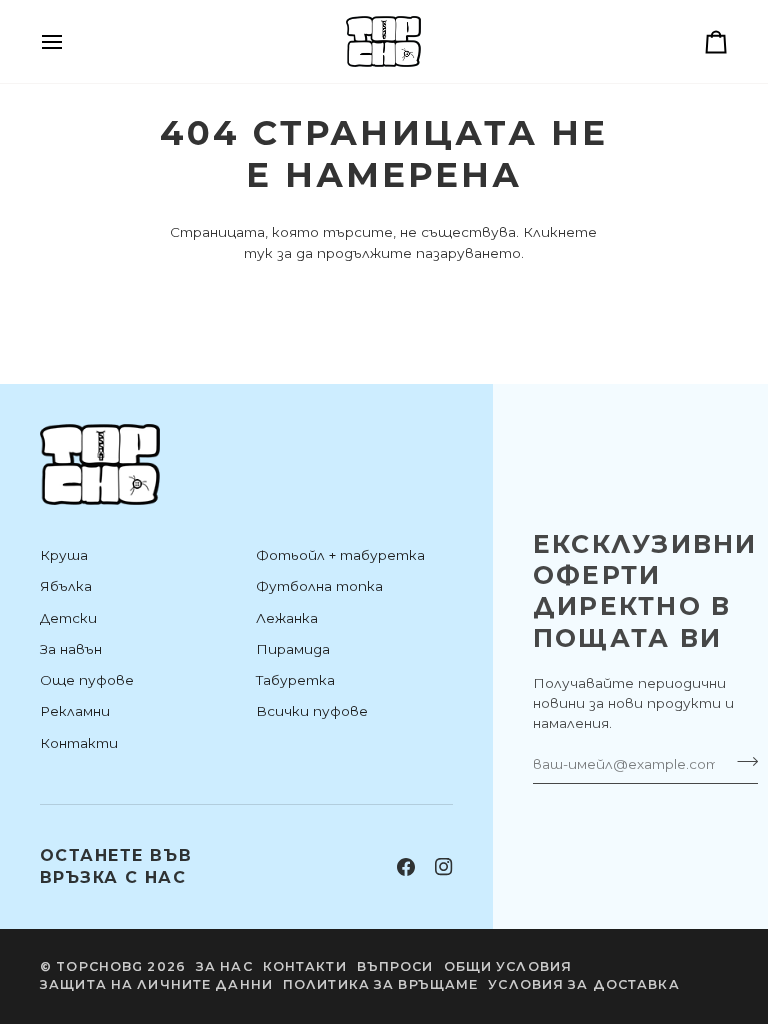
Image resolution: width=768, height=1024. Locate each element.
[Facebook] (406, 867)
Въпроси (395, 966)
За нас (224, 966)
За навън (71, 649)
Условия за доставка (583, 984)
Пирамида (293, 649)
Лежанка (287, 618)
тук (258, 253)
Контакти (79, 743)
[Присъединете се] (741, 761)
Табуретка (295, 680)
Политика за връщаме (380, 984)
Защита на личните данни (156, 984)
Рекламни (75, 711)
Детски (68, 618)
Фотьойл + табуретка (340, 555)
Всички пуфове (312, 711)
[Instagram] (444, 867)
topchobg (99, 966)
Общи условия (508, 966)
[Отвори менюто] (70, 41)
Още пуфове (87, 680)
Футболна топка (319, 586)
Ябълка (66, 586)
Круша (64, 555)
